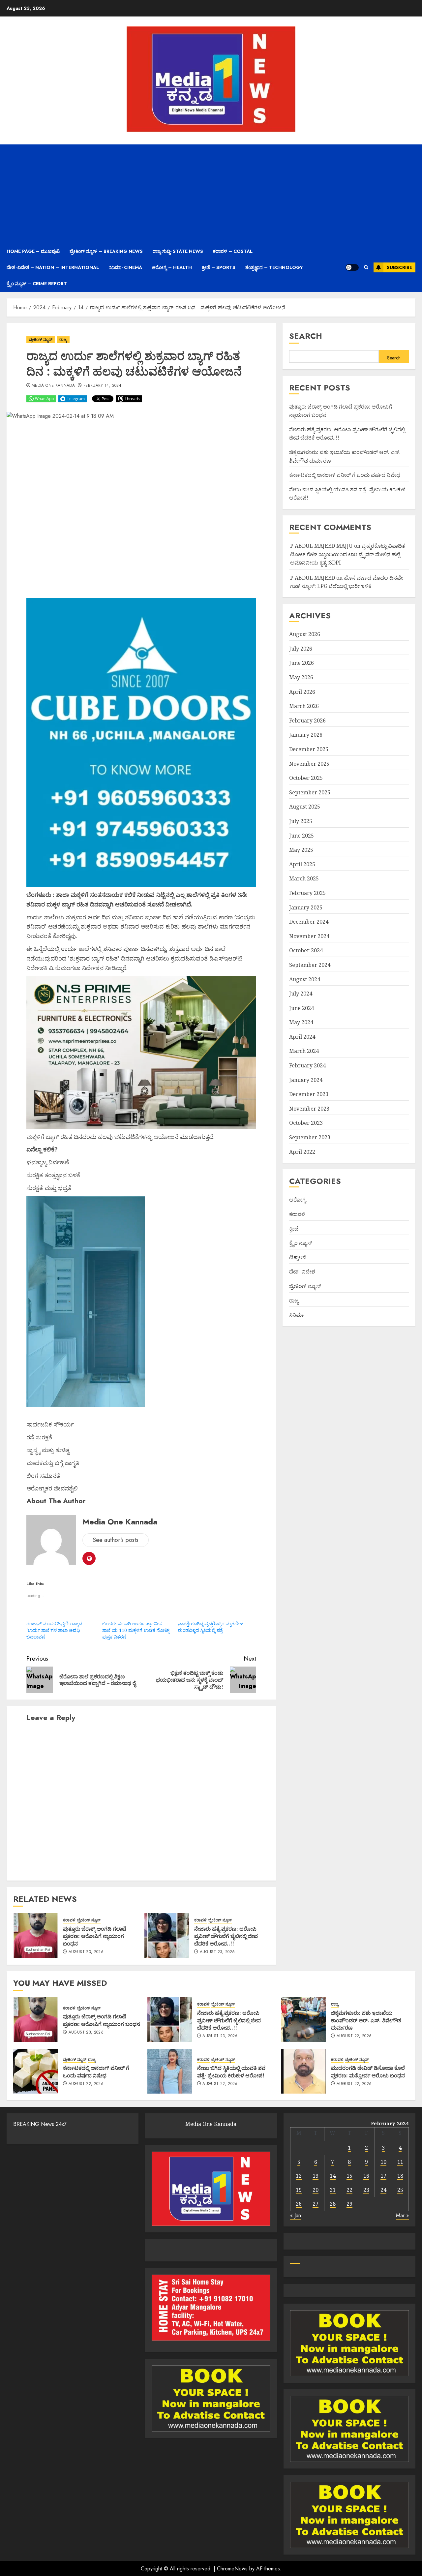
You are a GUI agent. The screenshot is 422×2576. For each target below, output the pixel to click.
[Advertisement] (211, 194)
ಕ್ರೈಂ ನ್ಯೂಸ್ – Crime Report (37, 284)
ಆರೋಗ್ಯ (298, 1200)
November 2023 (309, 1109)
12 (299, 2176)
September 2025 (310, 792)
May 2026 (301, 677)
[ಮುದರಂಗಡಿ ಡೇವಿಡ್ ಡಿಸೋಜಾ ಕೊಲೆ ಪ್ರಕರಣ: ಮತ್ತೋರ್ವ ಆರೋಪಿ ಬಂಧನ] (304, 2071)
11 (400, 2162)
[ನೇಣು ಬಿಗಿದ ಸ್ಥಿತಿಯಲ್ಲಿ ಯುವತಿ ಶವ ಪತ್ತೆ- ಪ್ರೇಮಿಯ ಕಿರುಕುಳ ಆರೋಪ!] (170, 2071)
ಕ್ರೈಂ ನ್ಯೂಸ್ (301, 1243)
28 (333, 2204)
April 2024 (302, 1037)
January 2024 (306, 1080)
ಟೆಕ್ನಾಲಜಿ (298, 1257)
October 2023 (306, 1123)
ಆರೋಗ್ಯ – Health (172, 267)
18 (400, 2176)
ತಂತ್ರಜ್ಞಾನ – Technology (274, 267)
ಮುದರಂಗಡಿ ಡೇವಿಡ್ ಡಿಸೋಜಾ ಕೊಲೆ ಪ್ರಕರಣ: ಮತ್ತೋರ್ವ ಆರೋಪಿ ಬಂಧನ (368, 2071)
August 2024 (305, 979)
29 (349, 2204)
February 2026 (307, 721)
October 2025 (306, 778)
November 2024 (309, 936)
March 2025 (304, 879)
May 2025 (301, 850)
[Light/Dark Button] (352, 267)
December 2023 (309, 1094)
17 (383, 2176)
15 (349, 2176)
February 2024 (307, 1065)
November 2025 (309, 764)
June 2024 (301, 1008)
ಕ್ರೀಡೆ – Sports (219, 267)
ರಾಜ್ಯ (63, 340)
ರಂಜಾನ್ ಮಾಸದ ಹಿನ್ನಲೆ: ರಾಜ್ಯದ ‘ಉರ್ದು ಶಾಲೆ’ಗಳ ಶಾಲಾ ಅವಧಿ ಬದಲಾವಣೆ (54, 1630)
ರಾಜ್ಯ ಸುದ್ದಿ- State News (178, 251)
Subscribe (399, 267)
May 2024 (301, 1022)
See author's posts (116, 1540)
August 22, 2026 (354, 2036)
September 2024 (310, 965)
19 (299, 2190)
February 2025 (307, 893)
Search (306, 336)
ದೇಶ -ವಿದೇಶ (302, 1272)
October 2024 (306, 951)
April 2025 (302, 864)
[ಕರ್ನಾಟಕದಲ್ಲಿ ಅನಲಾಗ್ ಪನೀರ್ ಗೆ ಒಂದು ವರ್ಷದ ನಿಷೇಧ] (36, 2071)
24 (383, 2190)
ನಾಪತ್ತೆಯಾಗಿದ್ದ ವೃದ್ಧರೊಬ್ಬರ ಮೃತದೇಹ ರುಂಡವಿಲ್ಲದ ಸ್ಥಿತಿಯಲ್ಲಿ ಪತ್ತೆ (211, 1627)
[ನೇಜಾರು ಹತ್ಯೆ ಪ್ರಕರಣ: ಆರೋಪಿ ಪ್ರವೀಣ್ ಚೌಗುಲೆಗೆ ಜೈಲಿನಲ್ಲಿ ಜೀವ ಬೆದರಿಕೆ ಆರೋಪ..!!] (167, 1936)
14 (333, 2176)
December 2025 (309, 749)
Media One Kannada (53, 386)
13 (316, 2176)
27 (316, 2204)
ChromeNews (232, 2569)
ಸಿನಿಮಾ (296, 1315)
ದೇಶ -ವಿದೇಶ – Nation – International (53, 267)
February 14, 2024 (102, 386)
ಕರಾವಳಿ (69, 1920)
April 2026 (302, 692)
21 (333, 2190)
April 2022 (302, 1152)
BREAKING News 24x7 (40, 2124)
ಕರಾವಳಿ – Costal (233, 251)
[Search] (366, 267)
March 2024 (304, 1051)
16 (366, 2176)
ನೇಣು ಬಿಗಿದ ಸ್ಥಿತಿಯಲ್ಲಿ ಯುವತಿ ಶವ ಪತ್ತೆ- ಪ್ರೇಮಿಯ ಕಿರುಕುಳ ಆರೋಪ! (231, 2071)
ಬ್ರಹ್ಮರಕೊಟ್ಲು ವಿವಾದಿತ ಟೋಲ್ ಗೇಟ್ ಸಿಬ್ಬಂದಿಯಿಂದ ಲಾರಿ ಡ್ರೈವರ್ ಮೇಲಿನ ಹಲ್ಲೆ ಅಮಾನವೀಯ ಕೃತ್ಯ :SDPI (348, 554)
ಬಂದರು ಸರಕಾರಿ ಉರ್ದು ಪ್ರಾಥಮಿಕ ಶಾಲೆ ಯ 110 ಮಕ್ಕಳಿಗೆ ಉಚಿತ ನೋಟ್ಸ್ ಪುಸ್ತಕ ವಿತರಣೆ (136, 1630)
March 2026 (304, 706)
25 (400, 2190)
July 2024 (301, 994)
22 (349, 2190)
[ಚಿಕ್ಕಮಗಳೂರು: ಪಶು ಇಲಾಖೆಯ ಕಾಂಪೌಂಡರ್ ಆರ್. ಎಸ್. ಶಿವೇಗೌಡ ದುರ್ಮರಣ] (304, 2020)
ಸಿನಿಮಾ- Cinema (125, 267)
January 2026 (306, 735)
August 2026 (305, 634)
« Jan (296, 2215)
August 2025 (305, 807)
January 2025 (306, 907)
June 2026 (301, 663)
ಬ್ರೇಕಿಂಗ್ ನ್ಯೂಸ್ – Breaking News (106, 251)
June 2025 (301, 836)
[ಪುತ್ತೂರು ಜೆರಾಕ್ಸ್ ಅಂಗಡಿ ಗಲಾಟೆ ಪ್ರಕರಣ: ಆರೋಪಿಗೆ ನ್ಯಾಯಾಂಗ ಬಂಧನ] (36, 1936)
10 (383, 2162)
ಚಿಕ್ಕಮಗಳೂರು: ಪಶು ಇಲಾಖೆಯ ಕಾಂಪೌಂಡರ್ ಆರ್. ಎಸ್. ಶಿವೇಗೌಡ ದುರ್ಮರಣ (366, 2020)
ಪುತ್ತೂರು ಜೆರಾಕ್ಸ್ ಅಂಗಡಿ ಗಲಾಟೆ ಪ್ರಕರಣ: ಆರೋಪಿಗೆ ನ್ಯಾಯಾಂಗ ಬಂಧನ (95, 1936)
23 (366, 2190)
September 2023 (310, 1137)
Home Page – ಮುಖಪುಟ (33, 251)
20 (316, 2190)
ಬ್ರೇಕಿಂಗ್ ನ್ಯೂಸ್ (41, 340)
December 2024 (309, 922)
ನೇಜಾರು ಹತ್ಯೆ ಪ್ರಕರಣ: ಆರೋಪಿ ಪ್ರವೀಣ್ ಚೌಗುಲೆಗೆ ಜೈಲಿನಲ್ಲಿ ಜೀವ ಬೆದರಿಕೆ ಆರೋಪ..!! (226, 1936)
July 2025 (301, 821)
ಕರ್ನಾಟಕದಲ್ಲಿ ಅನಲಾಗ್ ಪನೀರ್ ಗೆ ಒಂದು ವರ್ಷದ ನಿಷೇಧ (345, 475)
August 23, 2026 (86, 1952)
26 (299, 2204)
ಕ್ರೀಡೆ (294, 1229)
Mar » (402, 2215)
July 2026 (301, 649)
